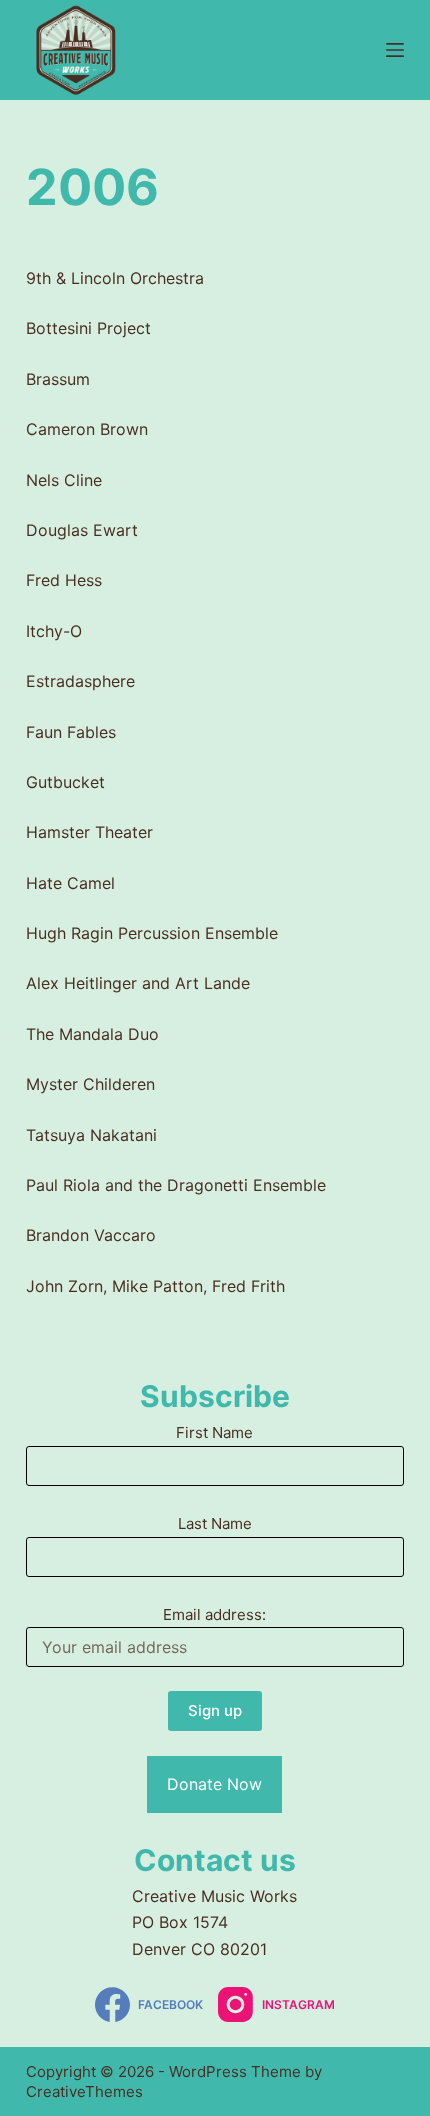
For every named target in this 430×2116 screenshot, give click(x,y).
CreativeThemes (84, 2091)
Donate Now (214, 1784)
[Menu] (395, 50)
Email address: (214, 1614)
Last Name (215, 1523)
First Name (214, 1432)
